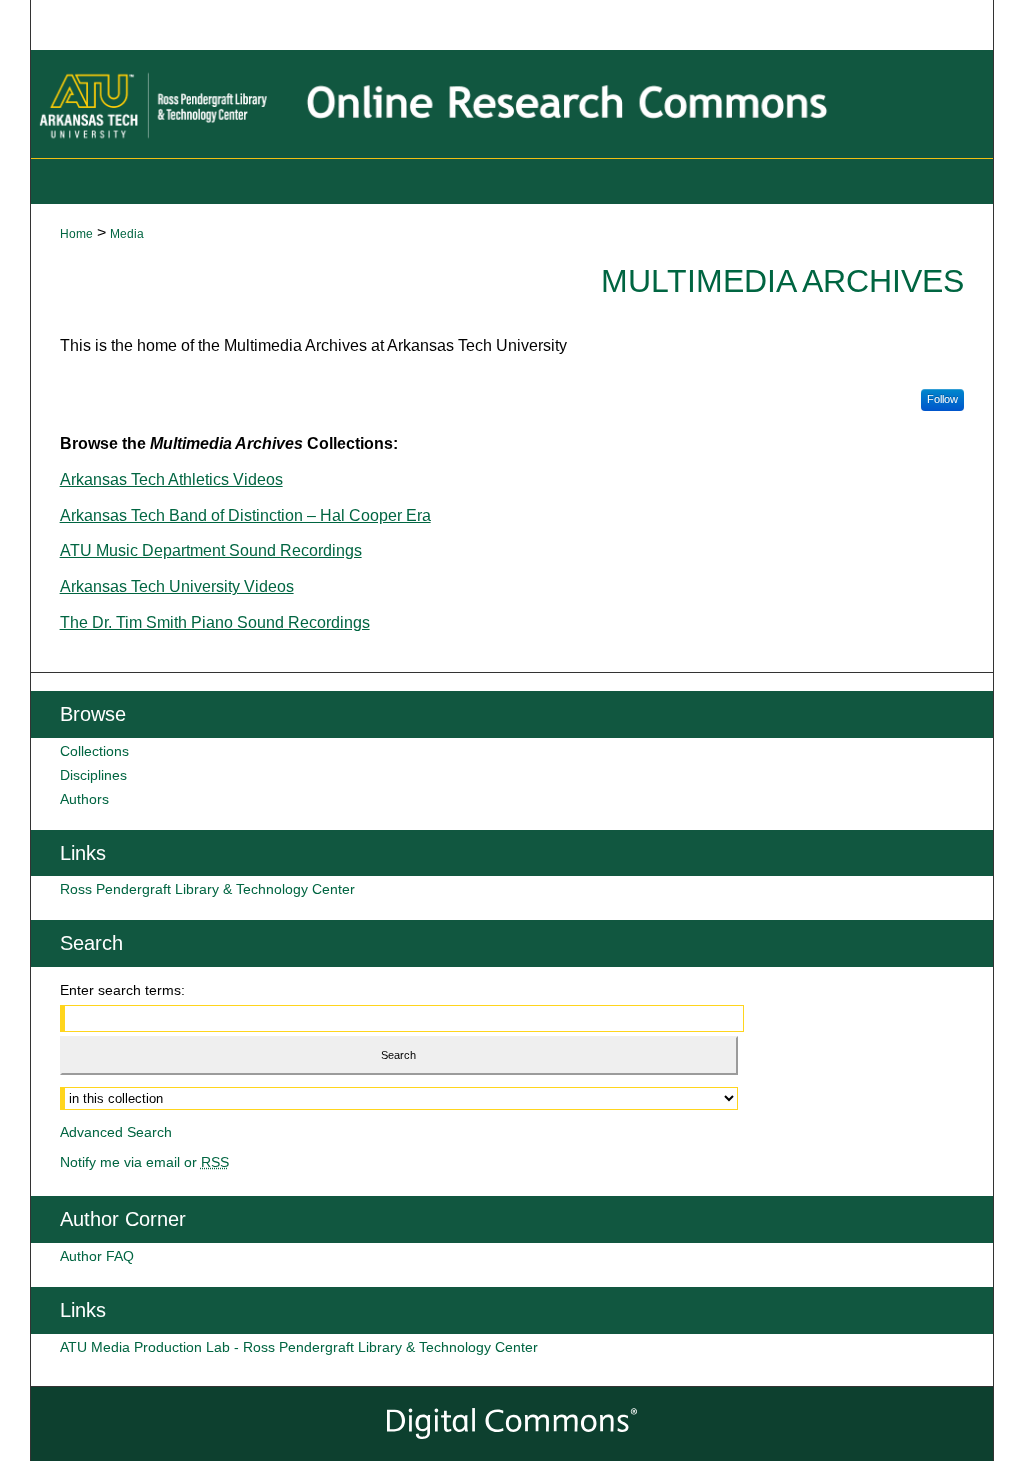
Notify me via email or (144, 1162)
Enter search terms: (122, 990)
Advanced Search (116, 1132)
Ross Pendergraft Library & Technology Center (207, 889)
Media (127, 234)
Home (76, 234)
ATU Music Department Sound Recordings (211, 550)
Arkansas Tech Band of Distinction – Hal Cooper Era (245, 515)
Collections (94, 751)
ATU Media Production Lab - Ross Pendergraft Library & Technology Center (299, 1347)
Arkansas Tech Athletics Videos (171, 479)
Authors (84, 799)
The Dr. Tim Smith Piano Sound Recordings (215, 622)
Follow (942, 399)
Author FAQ (97, 1256)
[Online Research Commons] (512, 104)
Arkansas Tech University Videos (177, 586)
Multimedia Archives (782, 281)
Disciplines (93, 775)
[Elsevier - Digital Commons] (512, 1424)
